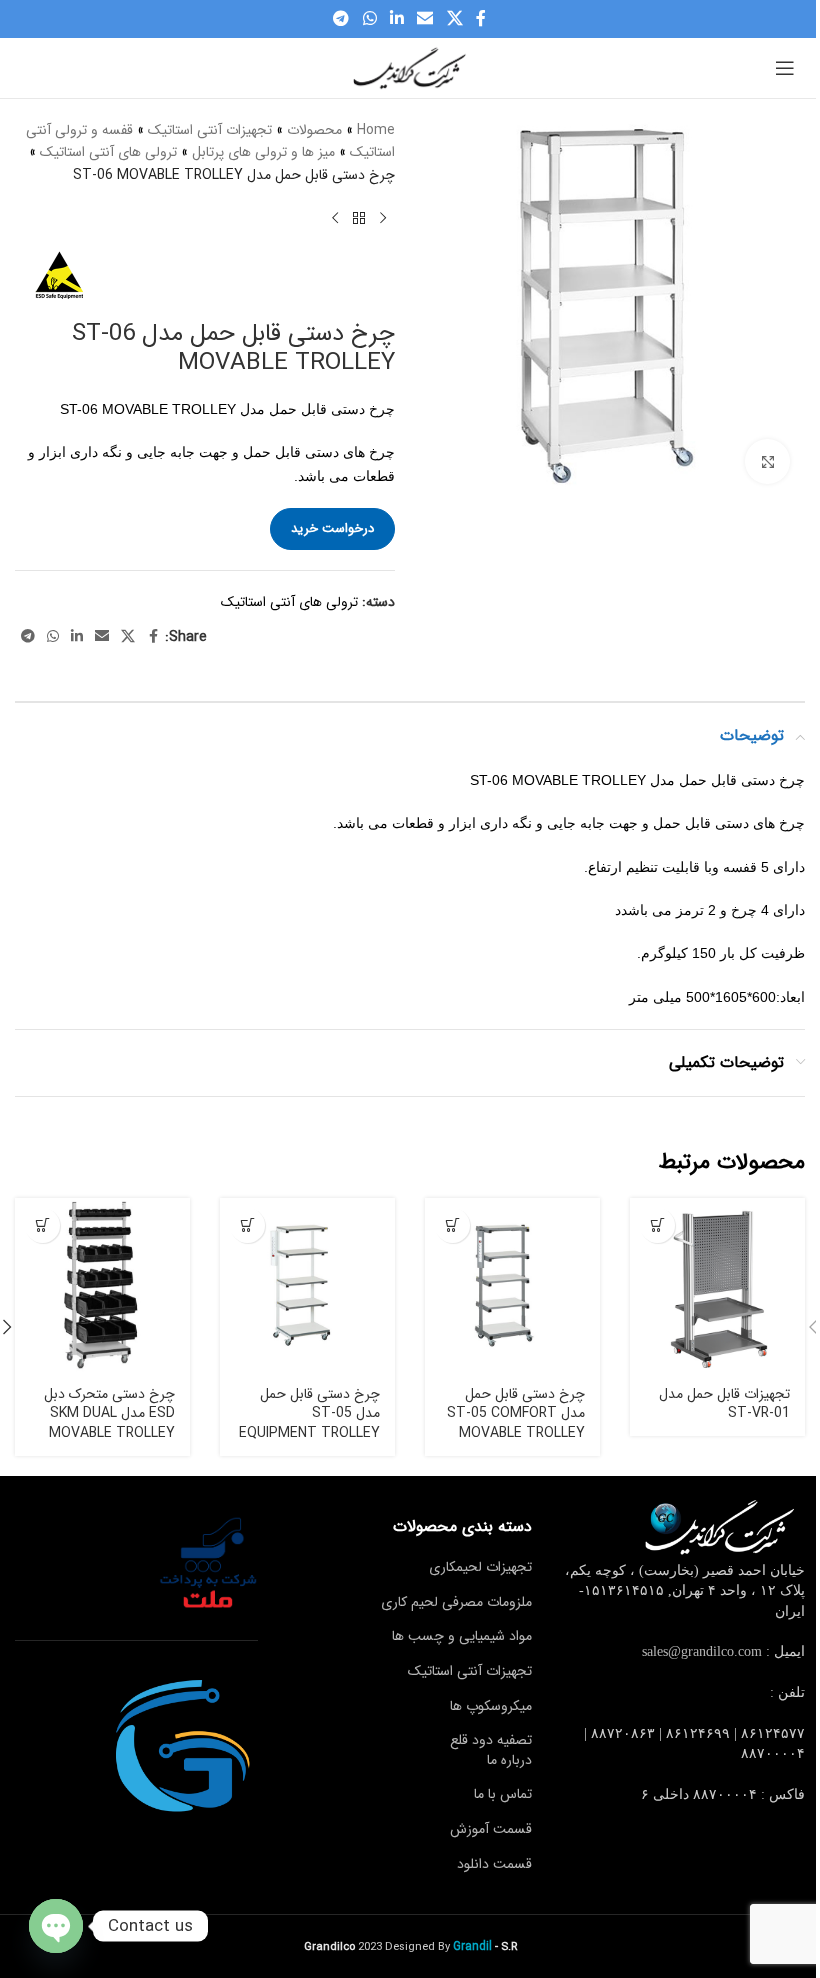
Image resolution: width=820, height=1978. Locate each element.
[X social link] (454, 19)
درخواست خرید (332, 528)
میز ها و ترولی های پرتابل (263, 152)
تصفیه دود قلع (491, 1740)
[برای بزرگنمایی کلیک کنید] (767, 461)
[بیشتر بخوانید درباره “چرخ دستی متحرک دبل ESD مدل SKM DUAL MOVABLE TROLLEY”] (42, 1225)
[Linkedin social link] (396, 19)
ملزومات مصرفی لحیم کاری (456, 1602)
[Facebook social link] (481, 19)
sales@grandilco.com (702, 1651)
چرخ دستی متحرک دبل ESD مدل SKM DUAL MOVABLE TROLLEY (109, 1413)
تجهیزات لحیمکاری (480, 1567)
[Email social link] (425, 19)
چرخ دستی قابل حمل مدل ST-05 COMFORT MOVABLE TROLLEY (516, 1413)
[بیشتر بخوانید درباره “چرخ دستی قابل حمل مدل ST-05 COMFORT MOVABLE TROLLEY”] (452, 1225)
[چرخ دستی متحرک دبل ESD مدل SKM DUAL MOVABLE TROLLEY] (102, 1285)
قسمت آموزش (491, 1829)
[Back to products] (359, 218)
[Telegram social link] (341, 19)
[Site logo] (410, 67)
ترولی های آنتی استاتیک (108, 152)
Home (376, 130)
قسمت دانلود (494, 1864)
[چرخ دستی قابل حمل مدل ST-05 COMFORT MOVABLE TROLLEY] (512, 1285)
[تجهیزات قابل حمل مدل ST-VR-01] (717, 1285)
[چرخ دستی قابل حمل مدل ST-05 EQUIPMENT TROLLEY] (307, 1285)
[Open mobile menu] (785, 68)
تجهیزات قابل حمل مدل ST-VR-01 (724, 1404)
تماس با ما (503, 1794)
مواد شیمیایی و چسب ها (462, 1636)
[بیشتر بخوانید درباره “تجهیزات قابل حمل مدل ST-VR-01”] (657, 1225)
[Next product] (335, 218)
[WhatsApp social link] (369, 19)
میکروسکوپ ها (491, 1706)
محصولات (314, 130)
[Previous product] (383, 218)
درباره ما (509, 1760)
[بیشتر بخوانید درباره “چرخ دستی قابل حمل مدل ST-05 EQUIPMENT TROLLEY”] (247, 1225)
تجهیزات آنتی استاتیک (210, 130)
